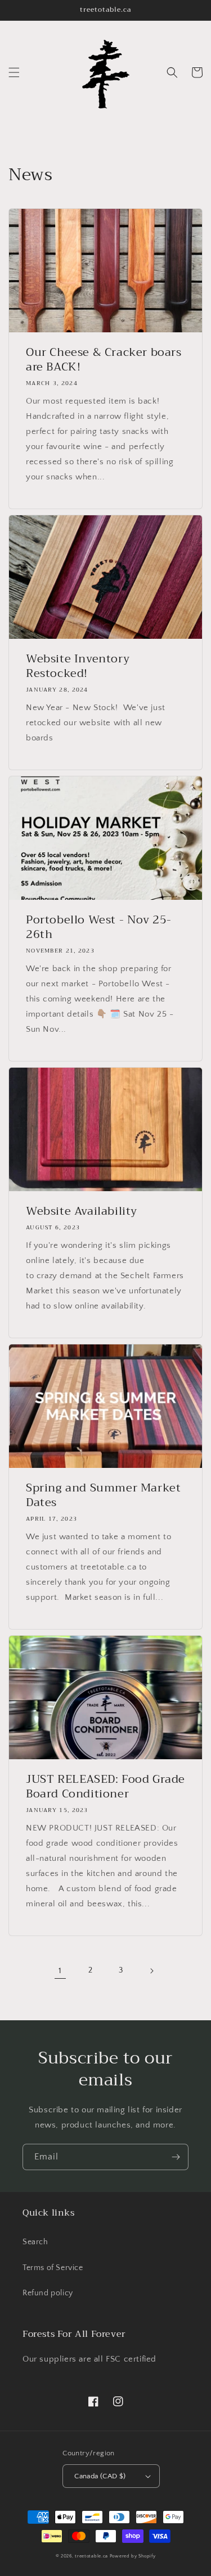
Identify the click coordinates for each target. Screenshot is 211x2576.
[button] (14, 72)
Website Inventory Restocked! (78, 666)
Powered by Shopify (133, 2556)
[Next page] (151, 1971)
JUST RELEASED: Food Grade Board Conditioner (105, 1787)
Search (35, 2242)
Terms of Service (53, 2268)
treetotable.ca (91, 2556)
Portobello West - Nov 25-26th (99, 927)
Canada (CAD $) (100, 2476)
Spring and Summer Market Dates (103, 1495)
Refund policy (48, 2293)
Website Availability (82, 1211)
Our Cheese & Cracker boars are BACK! (104, 360)
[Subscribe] (176, 2157)
